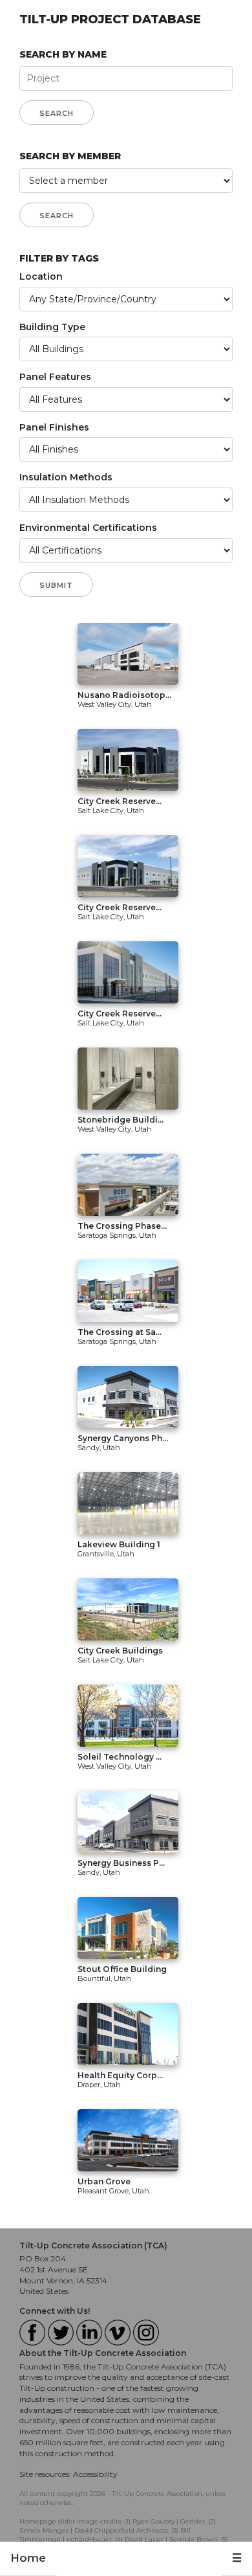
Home (28, 2558)
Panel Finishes (54, 427)
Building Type (52, 327)
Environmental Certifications (88, 528)
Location (41, 276)
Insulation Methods (66, 477)
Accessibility (95, 2474)
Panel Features (55, 377)
